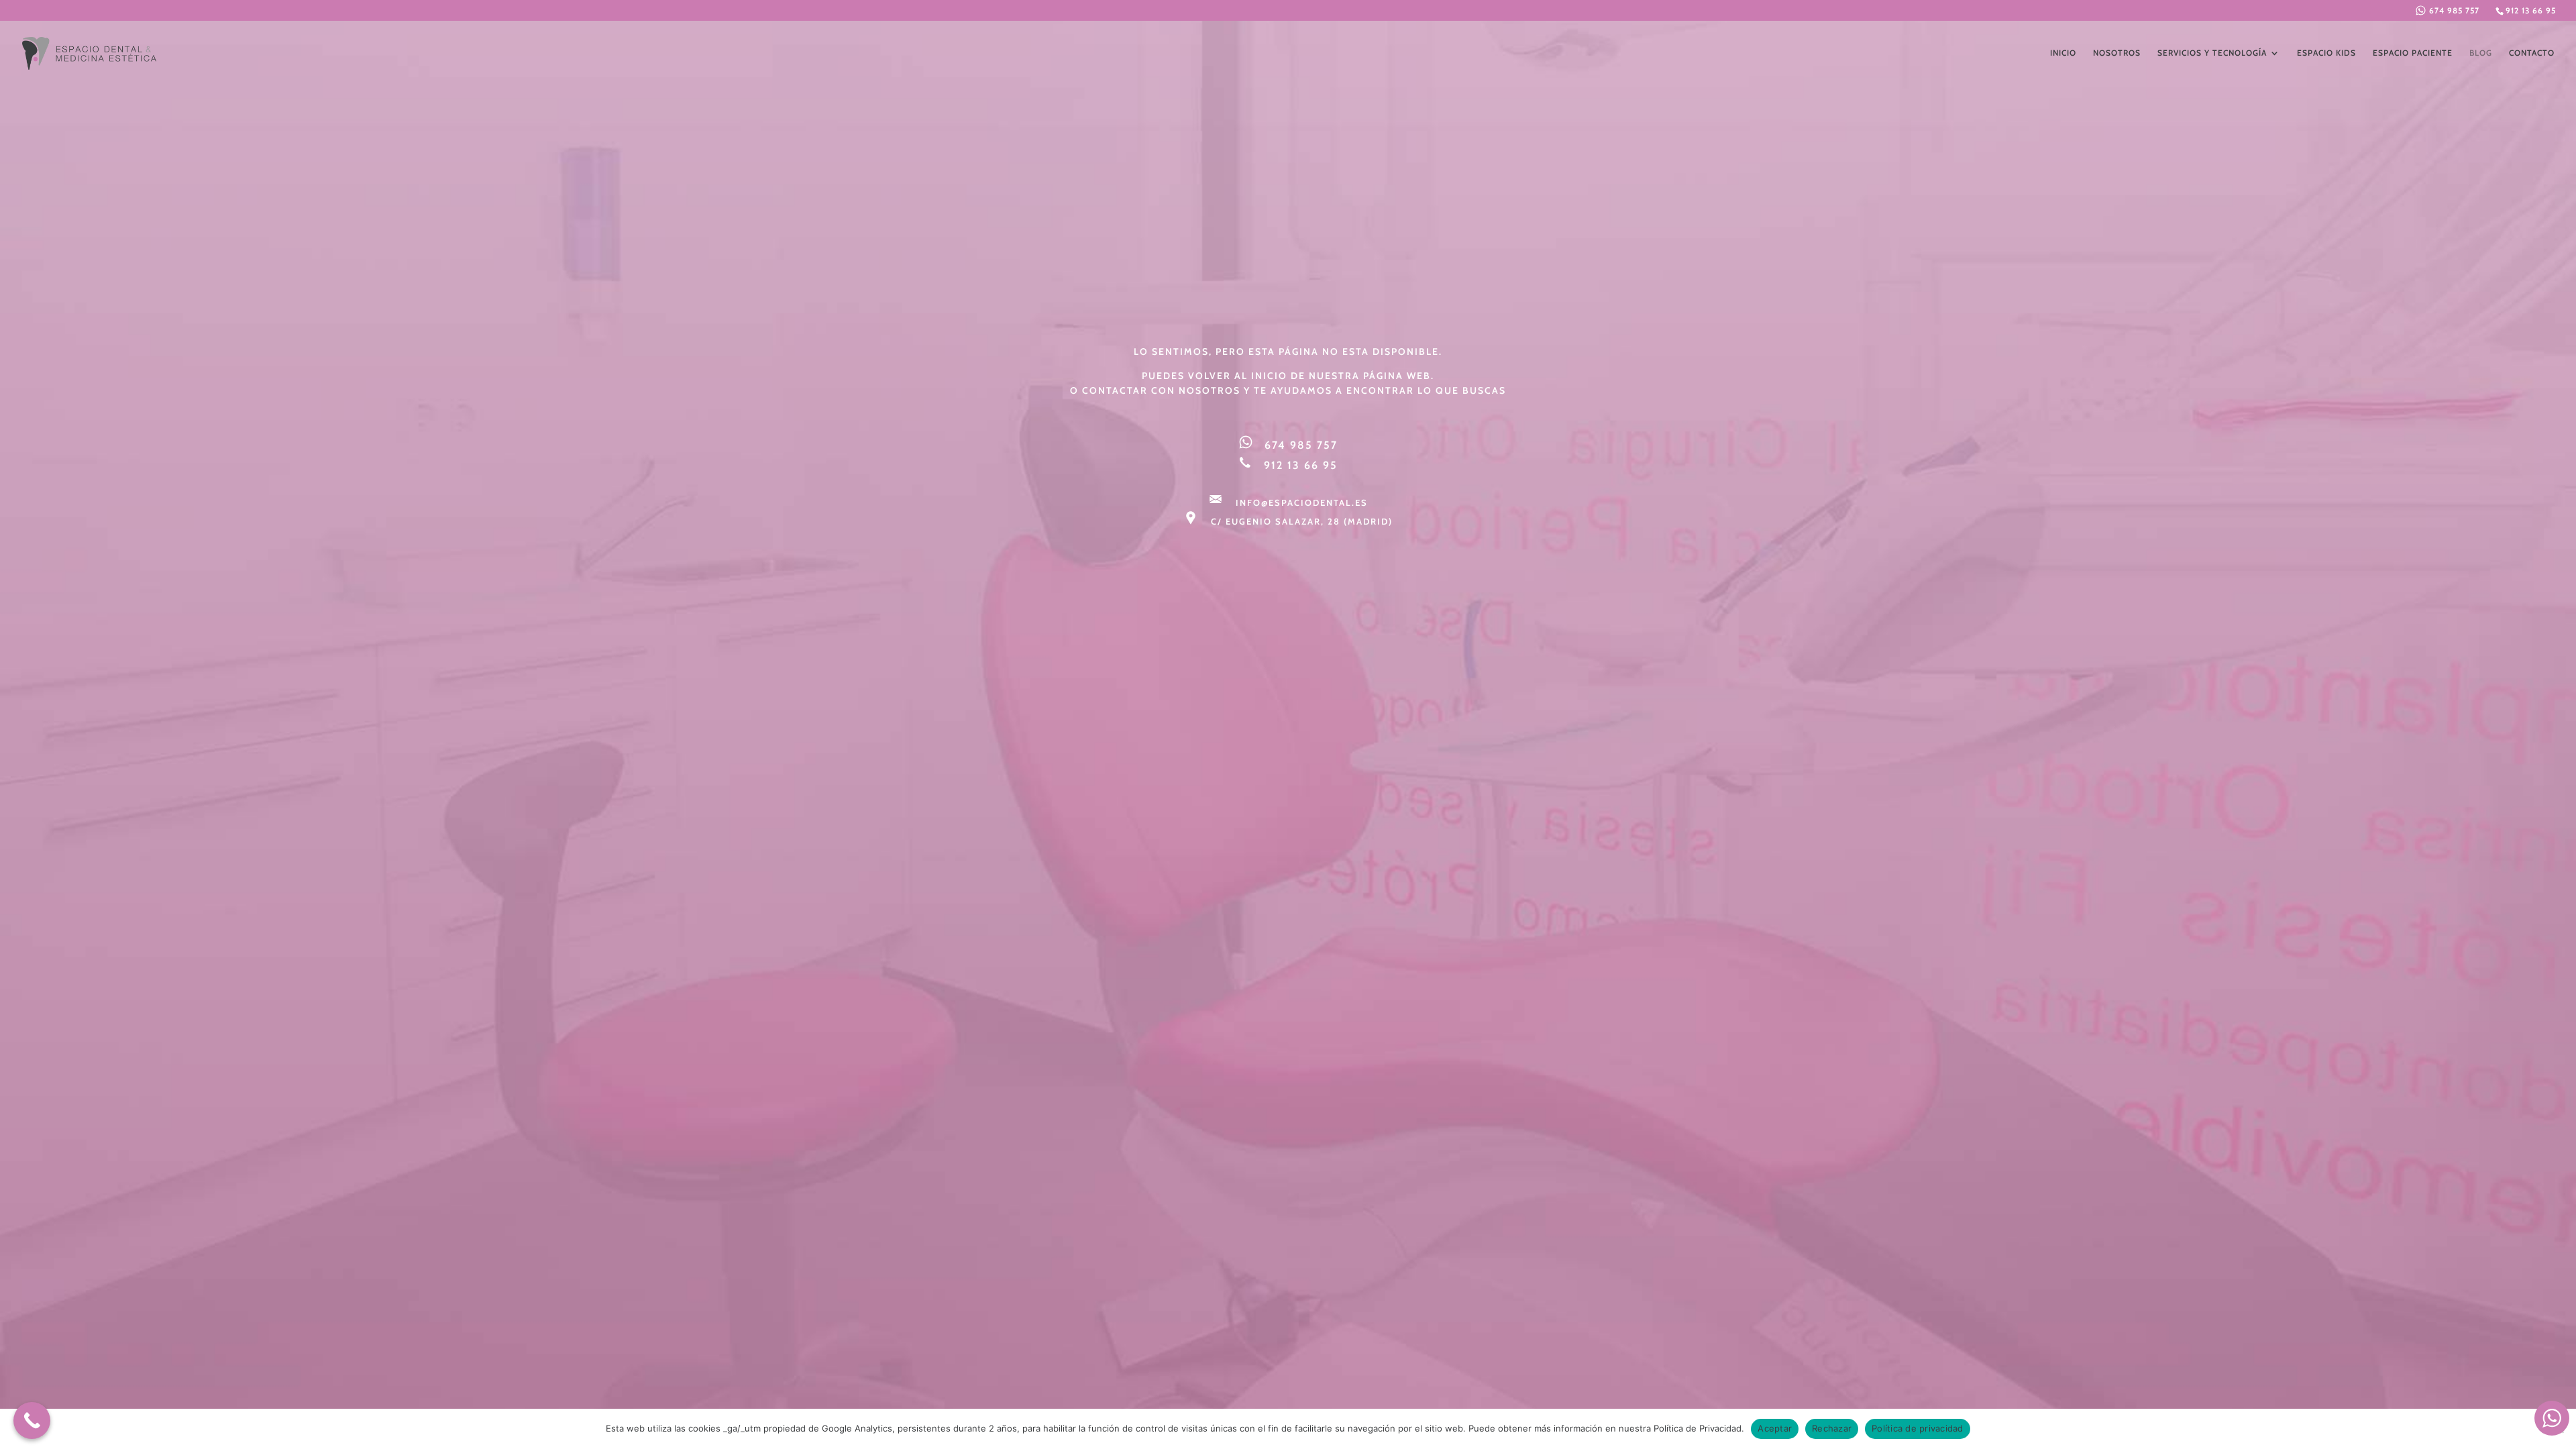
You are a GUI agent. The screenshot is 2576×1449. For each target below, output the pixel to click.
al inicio (1261, 376)
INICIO (2063, 53)
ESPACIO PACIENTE (2413, 53)
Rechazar (1832, 1428)
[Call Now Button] (32, 1420)
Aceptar (1775, 1428)
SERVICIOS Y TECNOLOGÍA (2212, 53)
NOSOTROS (2117, 53)
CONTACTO (2532, 53)
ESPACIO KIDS (2326, 53)
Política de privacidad (1918, 1428)
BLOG (2481, 53)
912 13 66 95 (2531, 10)
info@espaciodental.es (1302, 502)
